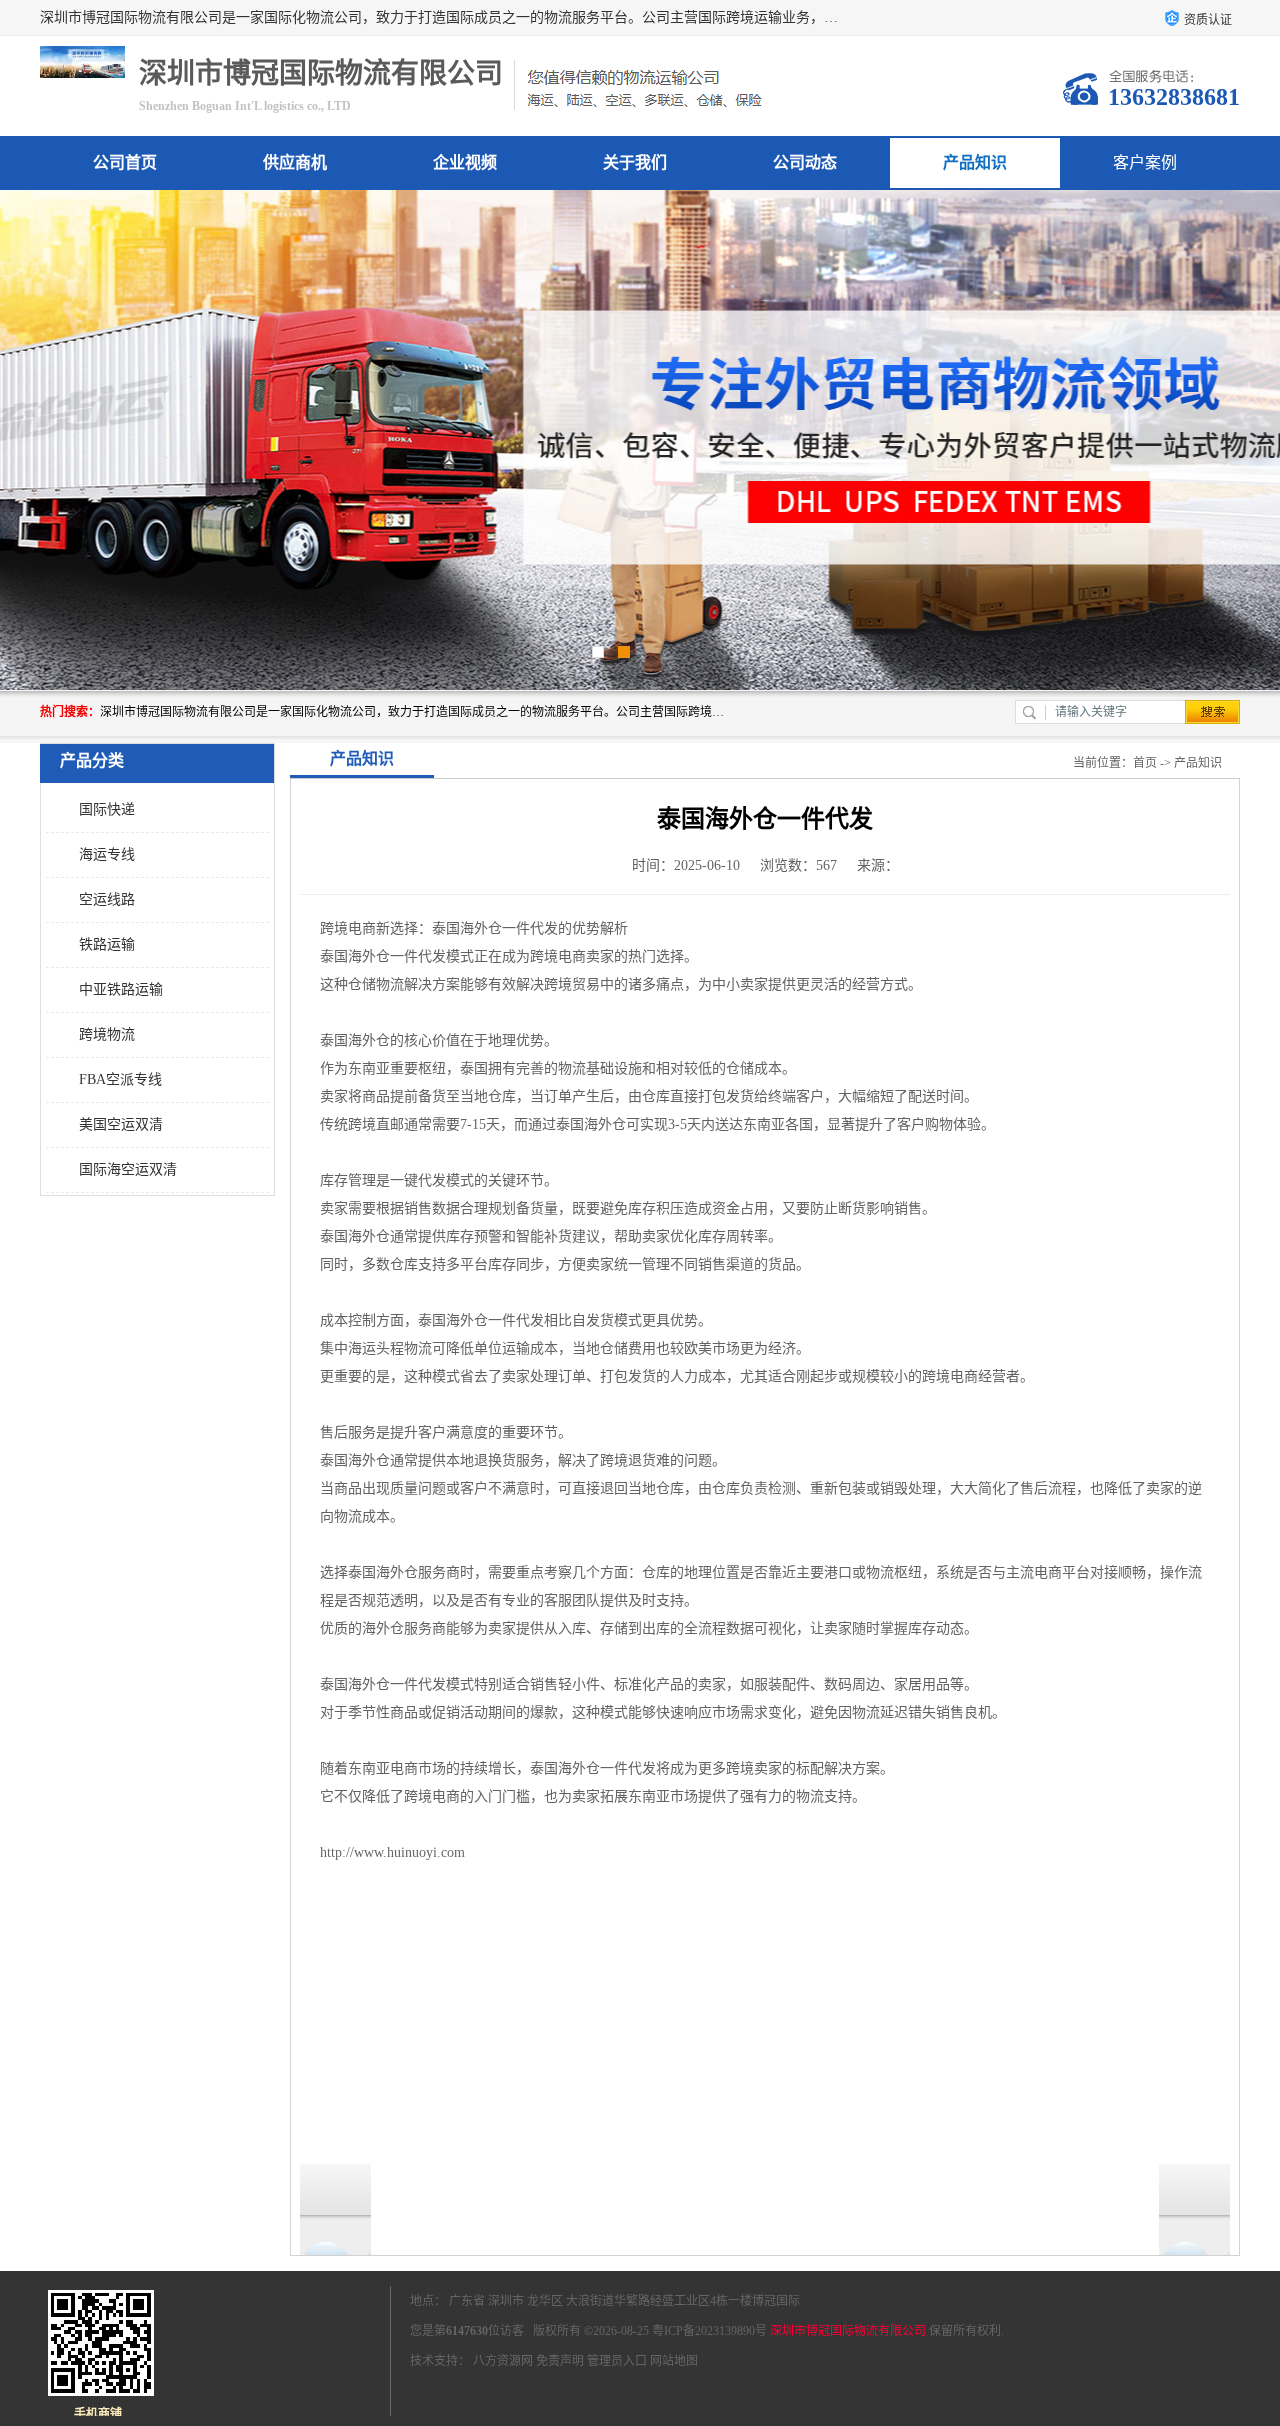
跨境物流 (107, 1034)
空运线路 (107, 899)
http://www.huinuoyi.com (392, 1852)
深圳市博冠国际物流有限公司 (848, 2331)
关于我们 (635, 162)
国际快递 (107, 809)
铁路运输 (107, 944)
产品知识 (975, 162)
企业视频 (465, 162)
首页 (1145, 763)
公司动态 (805, 162)
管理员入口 (617, 2361)
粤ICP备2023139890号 (709, 2331)
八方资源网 (503, 2361)
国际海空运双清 (128, 1169)
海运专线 (107, 854)
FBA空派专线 (120, 1079)
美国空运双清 (121, 1124)
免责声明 (560, 2361)
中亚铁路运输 (121, 989)
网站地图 (674, 2361)
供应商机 (295, 162)
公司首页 (125, 162)
